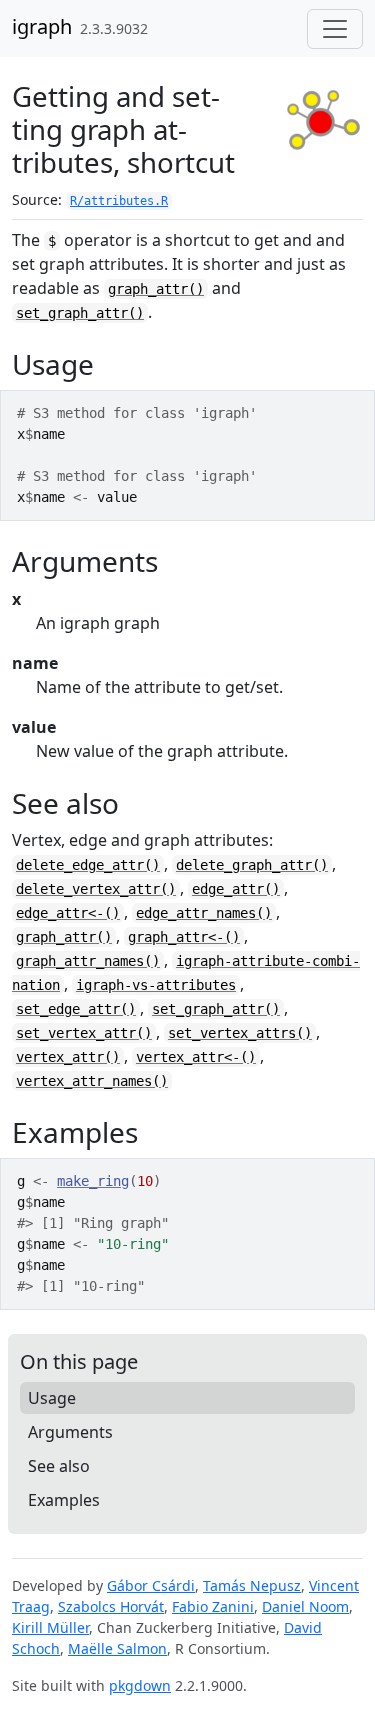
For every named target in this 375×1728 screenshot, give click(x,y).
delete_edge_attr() (88, 865)
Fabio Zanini (213, 1606)
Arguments (70, 1432)
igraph (42, 26)
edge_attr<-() (68, 913)
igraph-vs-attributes (156, 985)
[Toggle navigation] (335, 29)
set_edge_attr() (76, 1009)
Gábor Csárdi (151, 1585)
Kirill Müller (50, 1627)
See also (59, 1466)
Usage (52, 1398)
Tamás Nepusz (252, 1585)
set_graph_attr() (80, 313)
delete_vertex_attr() (96, 889)
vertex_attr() (68, 1057)
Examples (64, 1500)
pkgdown (140, 1685)
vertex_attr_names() (92, 1081)
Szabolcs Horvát (111, 1606)
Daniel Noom (305, 1606)
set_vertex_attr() (84, 1033)
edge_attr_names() (204, 913)
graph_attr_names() (88, 961)
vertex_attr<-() (196, 1057)
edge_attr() (236, 889)
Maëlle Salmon (117, 1648)
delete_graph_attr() (252, 865)
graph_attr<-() (184, 937)
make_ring (93, 1181)
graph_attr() (156, 289)
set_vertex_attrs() (240, 1033)
